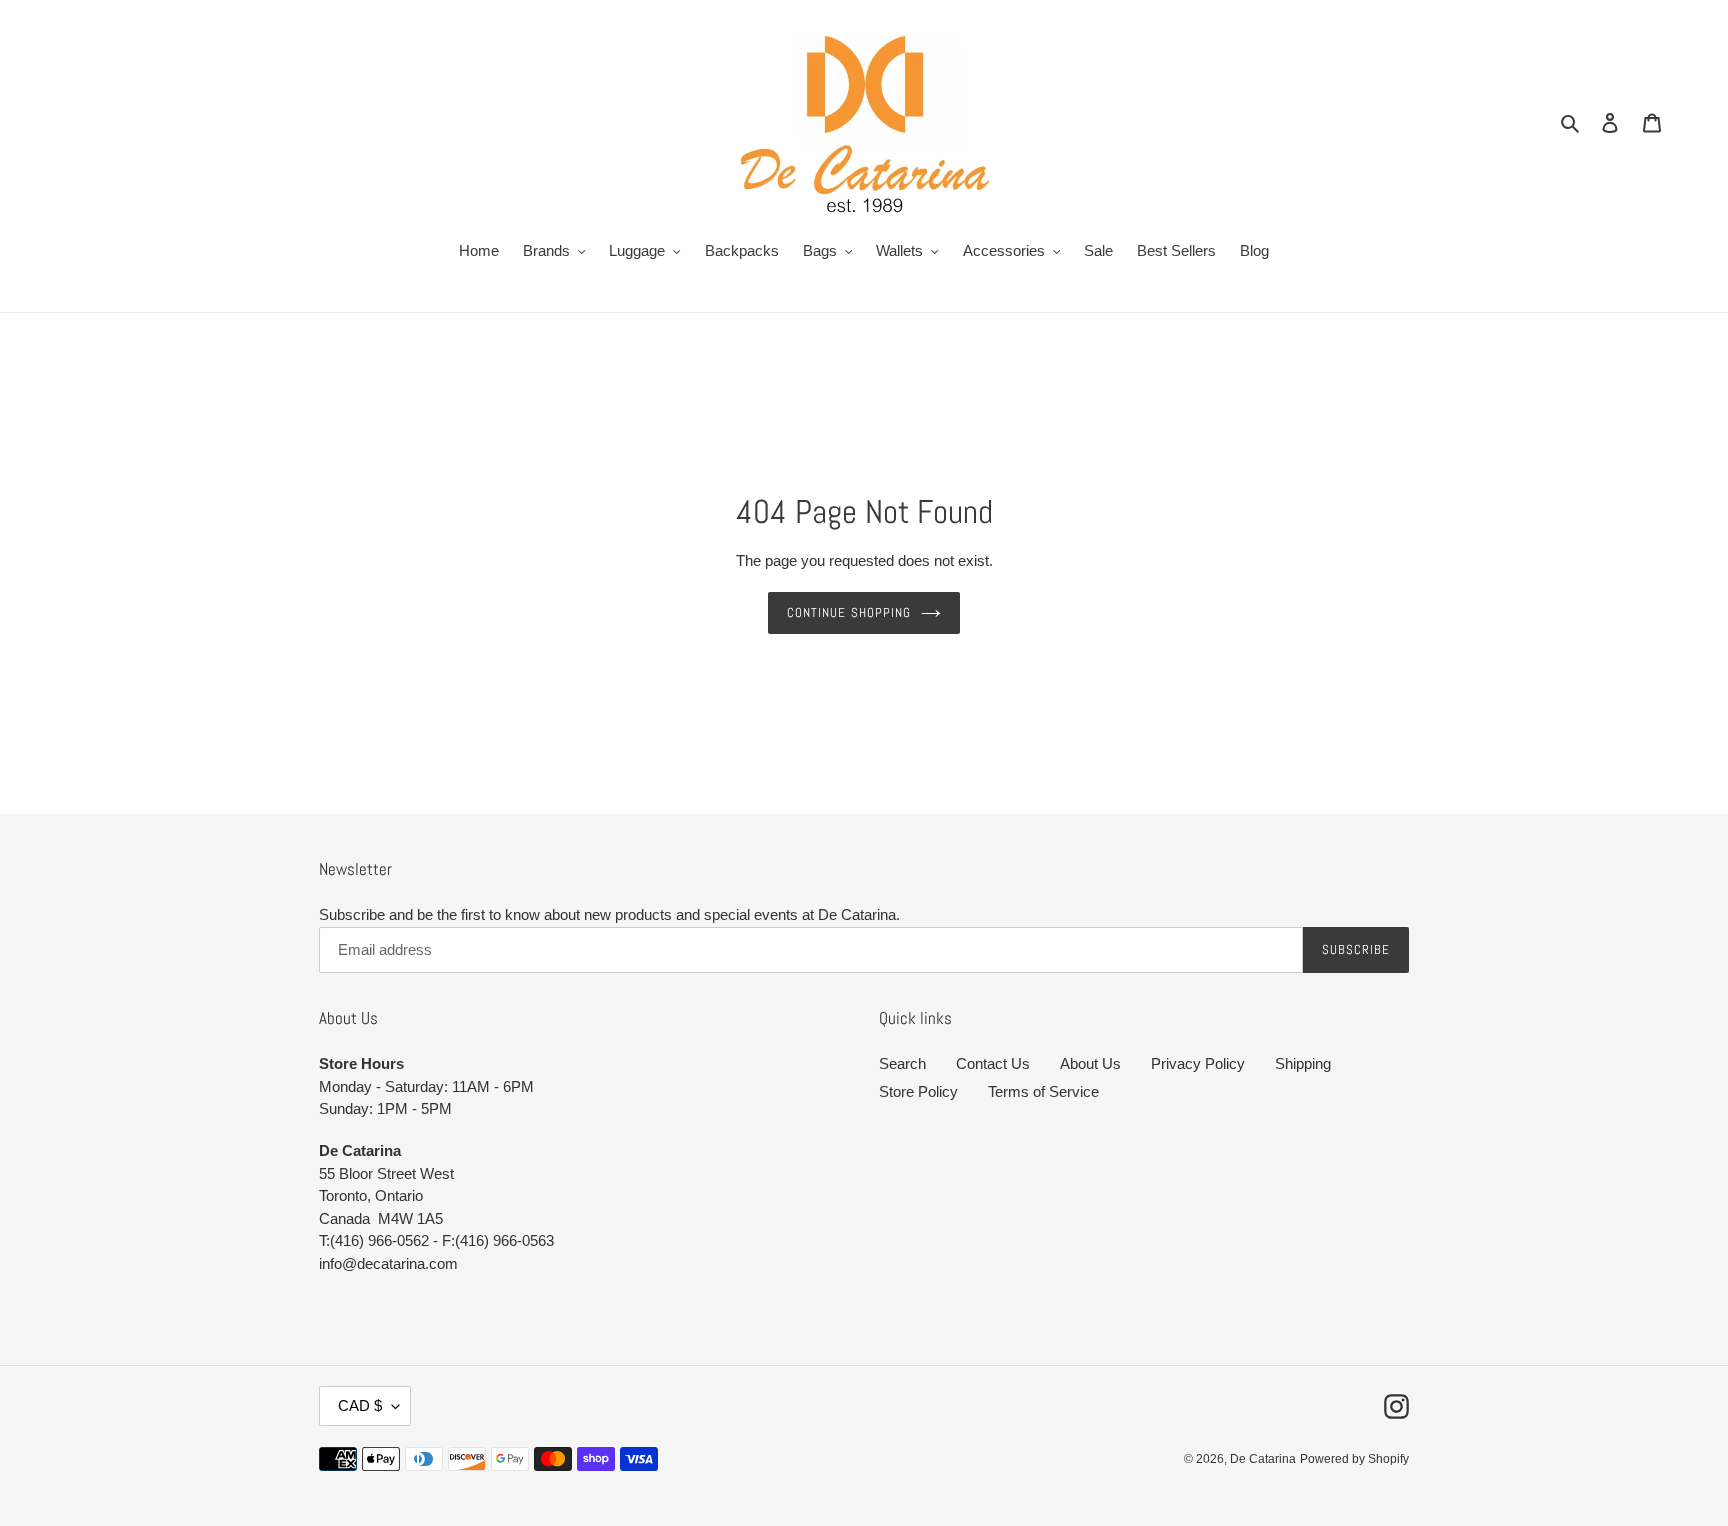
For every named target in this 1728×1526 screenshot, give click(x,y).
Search (902, 1063)
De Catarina (1263, 1459)
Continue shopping (849, 612)
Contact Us (993, 1063)
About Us (1090, 1063)
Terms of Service (1043, 1091)
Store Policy (918, 1091)
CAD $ (360, 1405)
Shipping (1303, 1063)
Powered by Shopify (1354, 1459)
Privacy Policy (1198, 1063)
